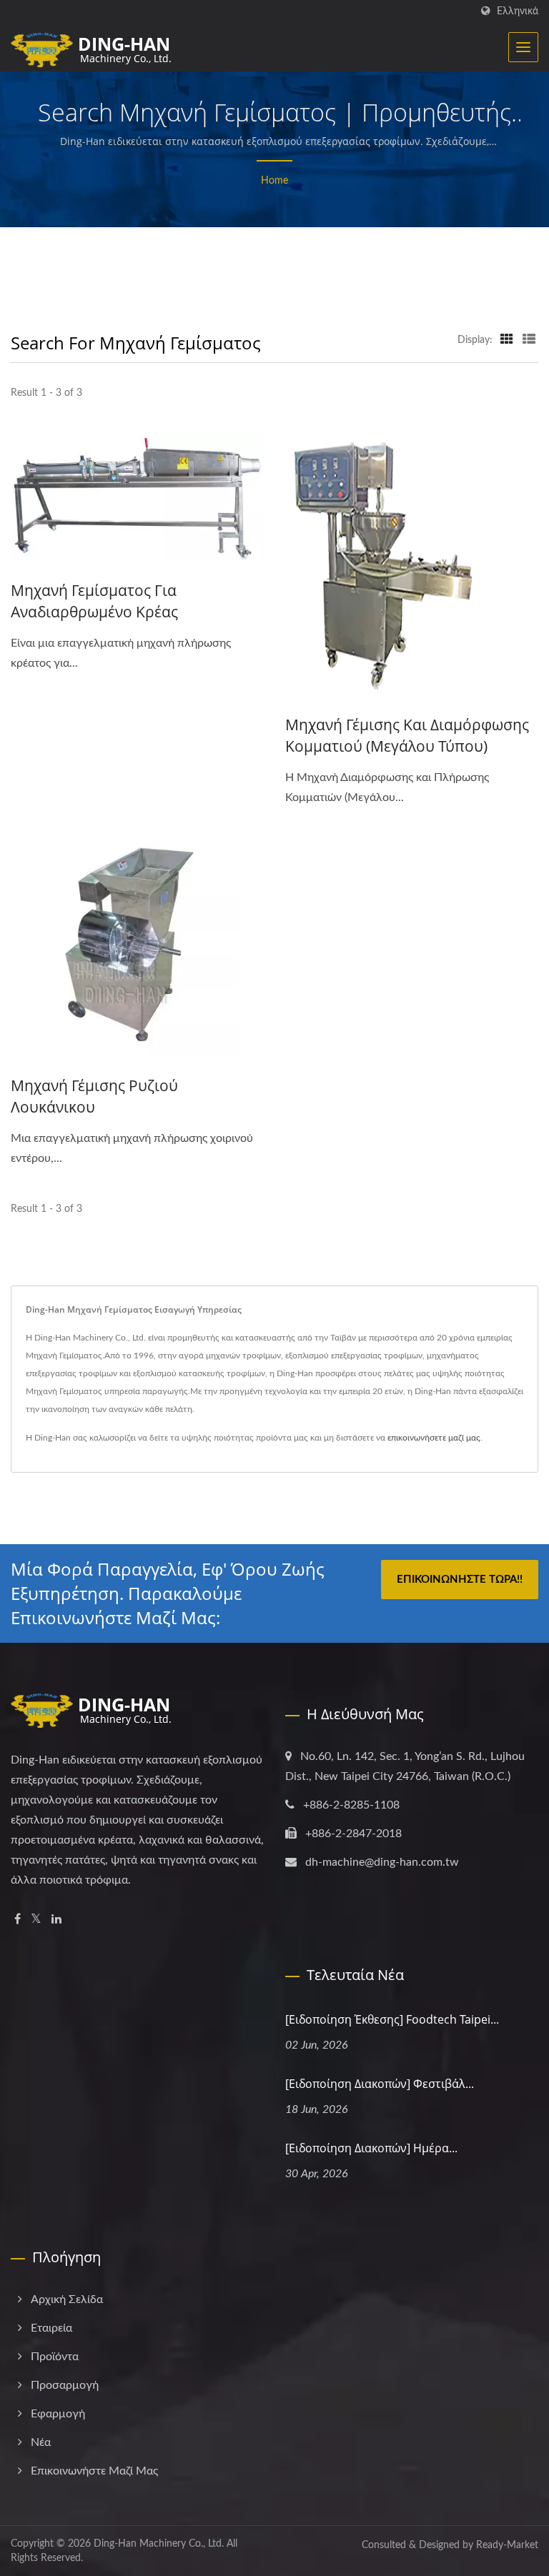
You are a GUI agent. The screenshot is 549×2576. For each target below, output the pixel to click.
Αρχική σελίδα (67, 2299)
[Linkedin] (56, 1920)
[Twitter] (36, 1920)
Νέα (41, 2442)
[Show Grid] (507, 340)
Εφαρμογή (58, 2414)
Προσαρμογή (65, 2385)
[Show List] (529, 340)
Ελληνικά (518, 11)
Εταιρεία (51, 2328)
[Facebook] (18, 1920)
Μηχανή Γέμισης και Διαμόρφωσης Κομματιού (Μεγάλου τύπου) (407, 735)
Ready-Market (507, 2545)
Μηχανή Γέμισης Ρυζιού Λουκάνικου (94, 1096)
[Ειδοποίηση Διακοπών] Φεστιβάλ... (380, 2084)
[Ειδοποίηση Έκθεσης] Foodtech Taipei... (392, 2019)
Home (274, 181)
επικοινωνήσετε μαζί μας (434, 1438)
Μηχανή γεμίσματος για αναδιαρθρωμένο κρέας (94, 601)
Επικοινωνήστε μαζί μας (94, 2471)
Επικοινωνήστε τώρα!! (460, 1580)
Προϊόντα (55, 2357)
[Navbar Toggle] (523, 47)
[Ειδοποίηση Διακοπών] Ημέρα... (371, 2148)
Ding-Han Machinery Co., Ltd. (159, 2544)
